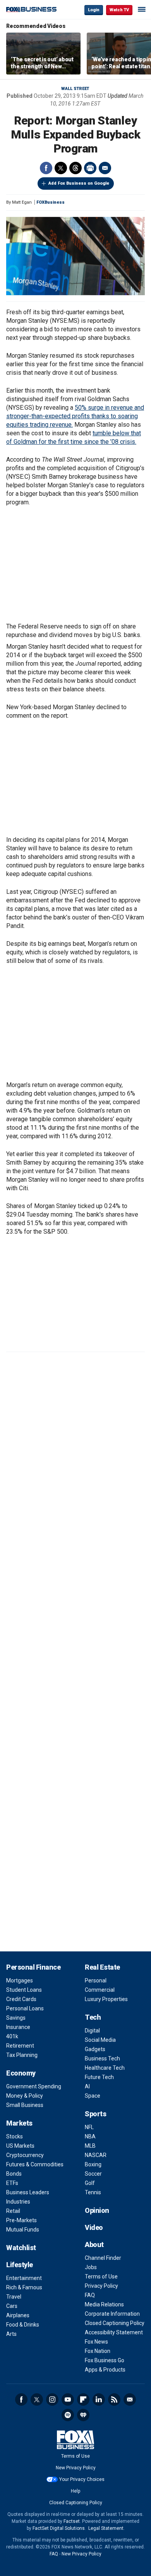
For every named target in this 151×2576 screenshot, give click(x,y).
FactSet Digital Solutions (59, 2528)
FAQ (90, 2295)
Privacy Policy (101, 2286)
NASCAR (96, 2155)
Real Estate (102, 1967)
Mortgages (20, 1980)
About (94, 2244)
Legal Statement (106, 2528)
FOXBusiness (51, 202)
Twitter (61, 168)
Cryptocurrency (25, 2155)
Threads (75, 168)
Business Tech (102, 2058)
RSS (114, 2399)
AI (87, 2086)
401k (12, 2036)
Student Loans (24, 1990)
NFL (89, 2127)
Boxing (93, 2164)
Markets (19, 2123)
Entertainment (24, 2278)
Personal (96, 1980)
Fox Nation (98, 2351)
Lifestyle (20, 2265)
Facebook (46, 168)
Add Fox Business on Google (79, 183)
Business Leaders (28, 2192)
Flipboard (83, 2399)
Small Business (25, 2105)
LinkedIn (99, 2399)
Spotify (68, 2415)
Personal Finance (33, 1967)
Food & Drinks (23, 2325)
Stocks (15, 2136)
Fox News (96, 2342)
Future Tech (99, 2077)
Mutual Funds (23, 2230)
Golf (90, 2183)
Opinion (97, 2210)
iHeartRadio (83, 2415)
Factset (72, 2521)
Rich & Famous (24, 2287)
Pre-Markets (21, 2220)
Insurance (18, 2027)
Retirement (20, 2046)
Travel (14, 2297)
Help (75, 2491)
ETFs (12, 2183)
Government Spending (34, 2086)
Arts (11, 2334)
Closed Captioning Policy (115, 2323)
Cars (12, 2306)
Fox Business (31, 10)
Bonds (14, 2174)
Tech (93, 2017)
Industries (18, 2202)
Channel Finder (103, 2258)
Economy (21, 2073)
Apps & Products (105, 2370)
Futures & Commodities (35, 2164)
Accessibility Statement (114, 2332)
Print (90, 168)
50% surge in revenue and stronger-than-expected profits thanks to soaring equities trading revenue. (75, 416)
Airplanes (18, 2315)
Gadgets (95, 2049)
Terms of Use (101, 2277)
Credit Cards (21, 1999)
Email (105, 168)
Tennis (93, 2192)
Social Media (100, 2040)
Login (94, 10)
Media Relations (104, 2304)
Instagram (52, 2399)
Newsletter (130, 2399)
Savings (16, 2018)
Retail (13, 2211)
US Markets (20, 2146)
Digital (92, 2031)
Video (94, 2227)
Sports (95, 2114)
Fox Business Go (105, 2360)
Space (93, 2096)
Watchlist (21, 2248)
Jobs (91, 2267)
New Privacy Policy (76, 2468)
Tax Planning (22, 2055)
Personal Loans (25, 2008)
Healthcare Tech (105, 2068)
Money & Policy (25, 2096)
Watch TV (119, 10)
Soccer (93, 2174)
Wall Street (75, 89)
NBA (90, 2136)
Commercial (100, 1990)
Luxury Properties (106, 1999)
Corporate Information (112, 2314)
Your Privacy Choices (82, 2479)
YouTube (68, 2399)
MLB (90, 2146)
